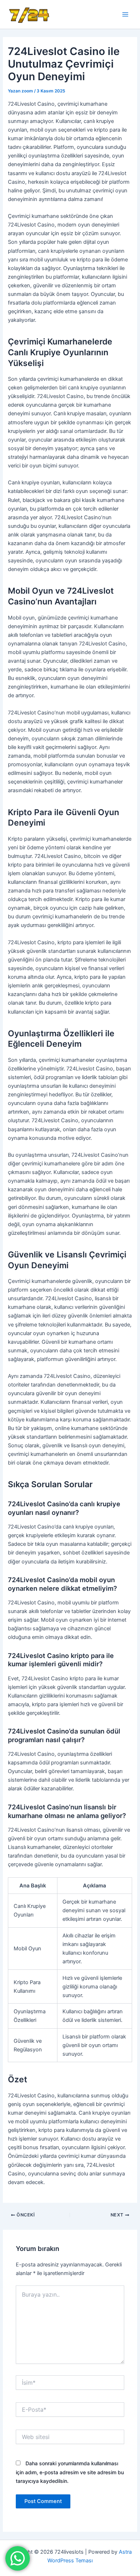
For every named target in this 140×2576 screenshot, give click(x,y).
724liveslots (81, 14)
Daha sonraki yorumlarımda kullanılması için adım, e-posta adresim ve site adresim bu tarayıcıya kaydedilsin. (70, 2472)
